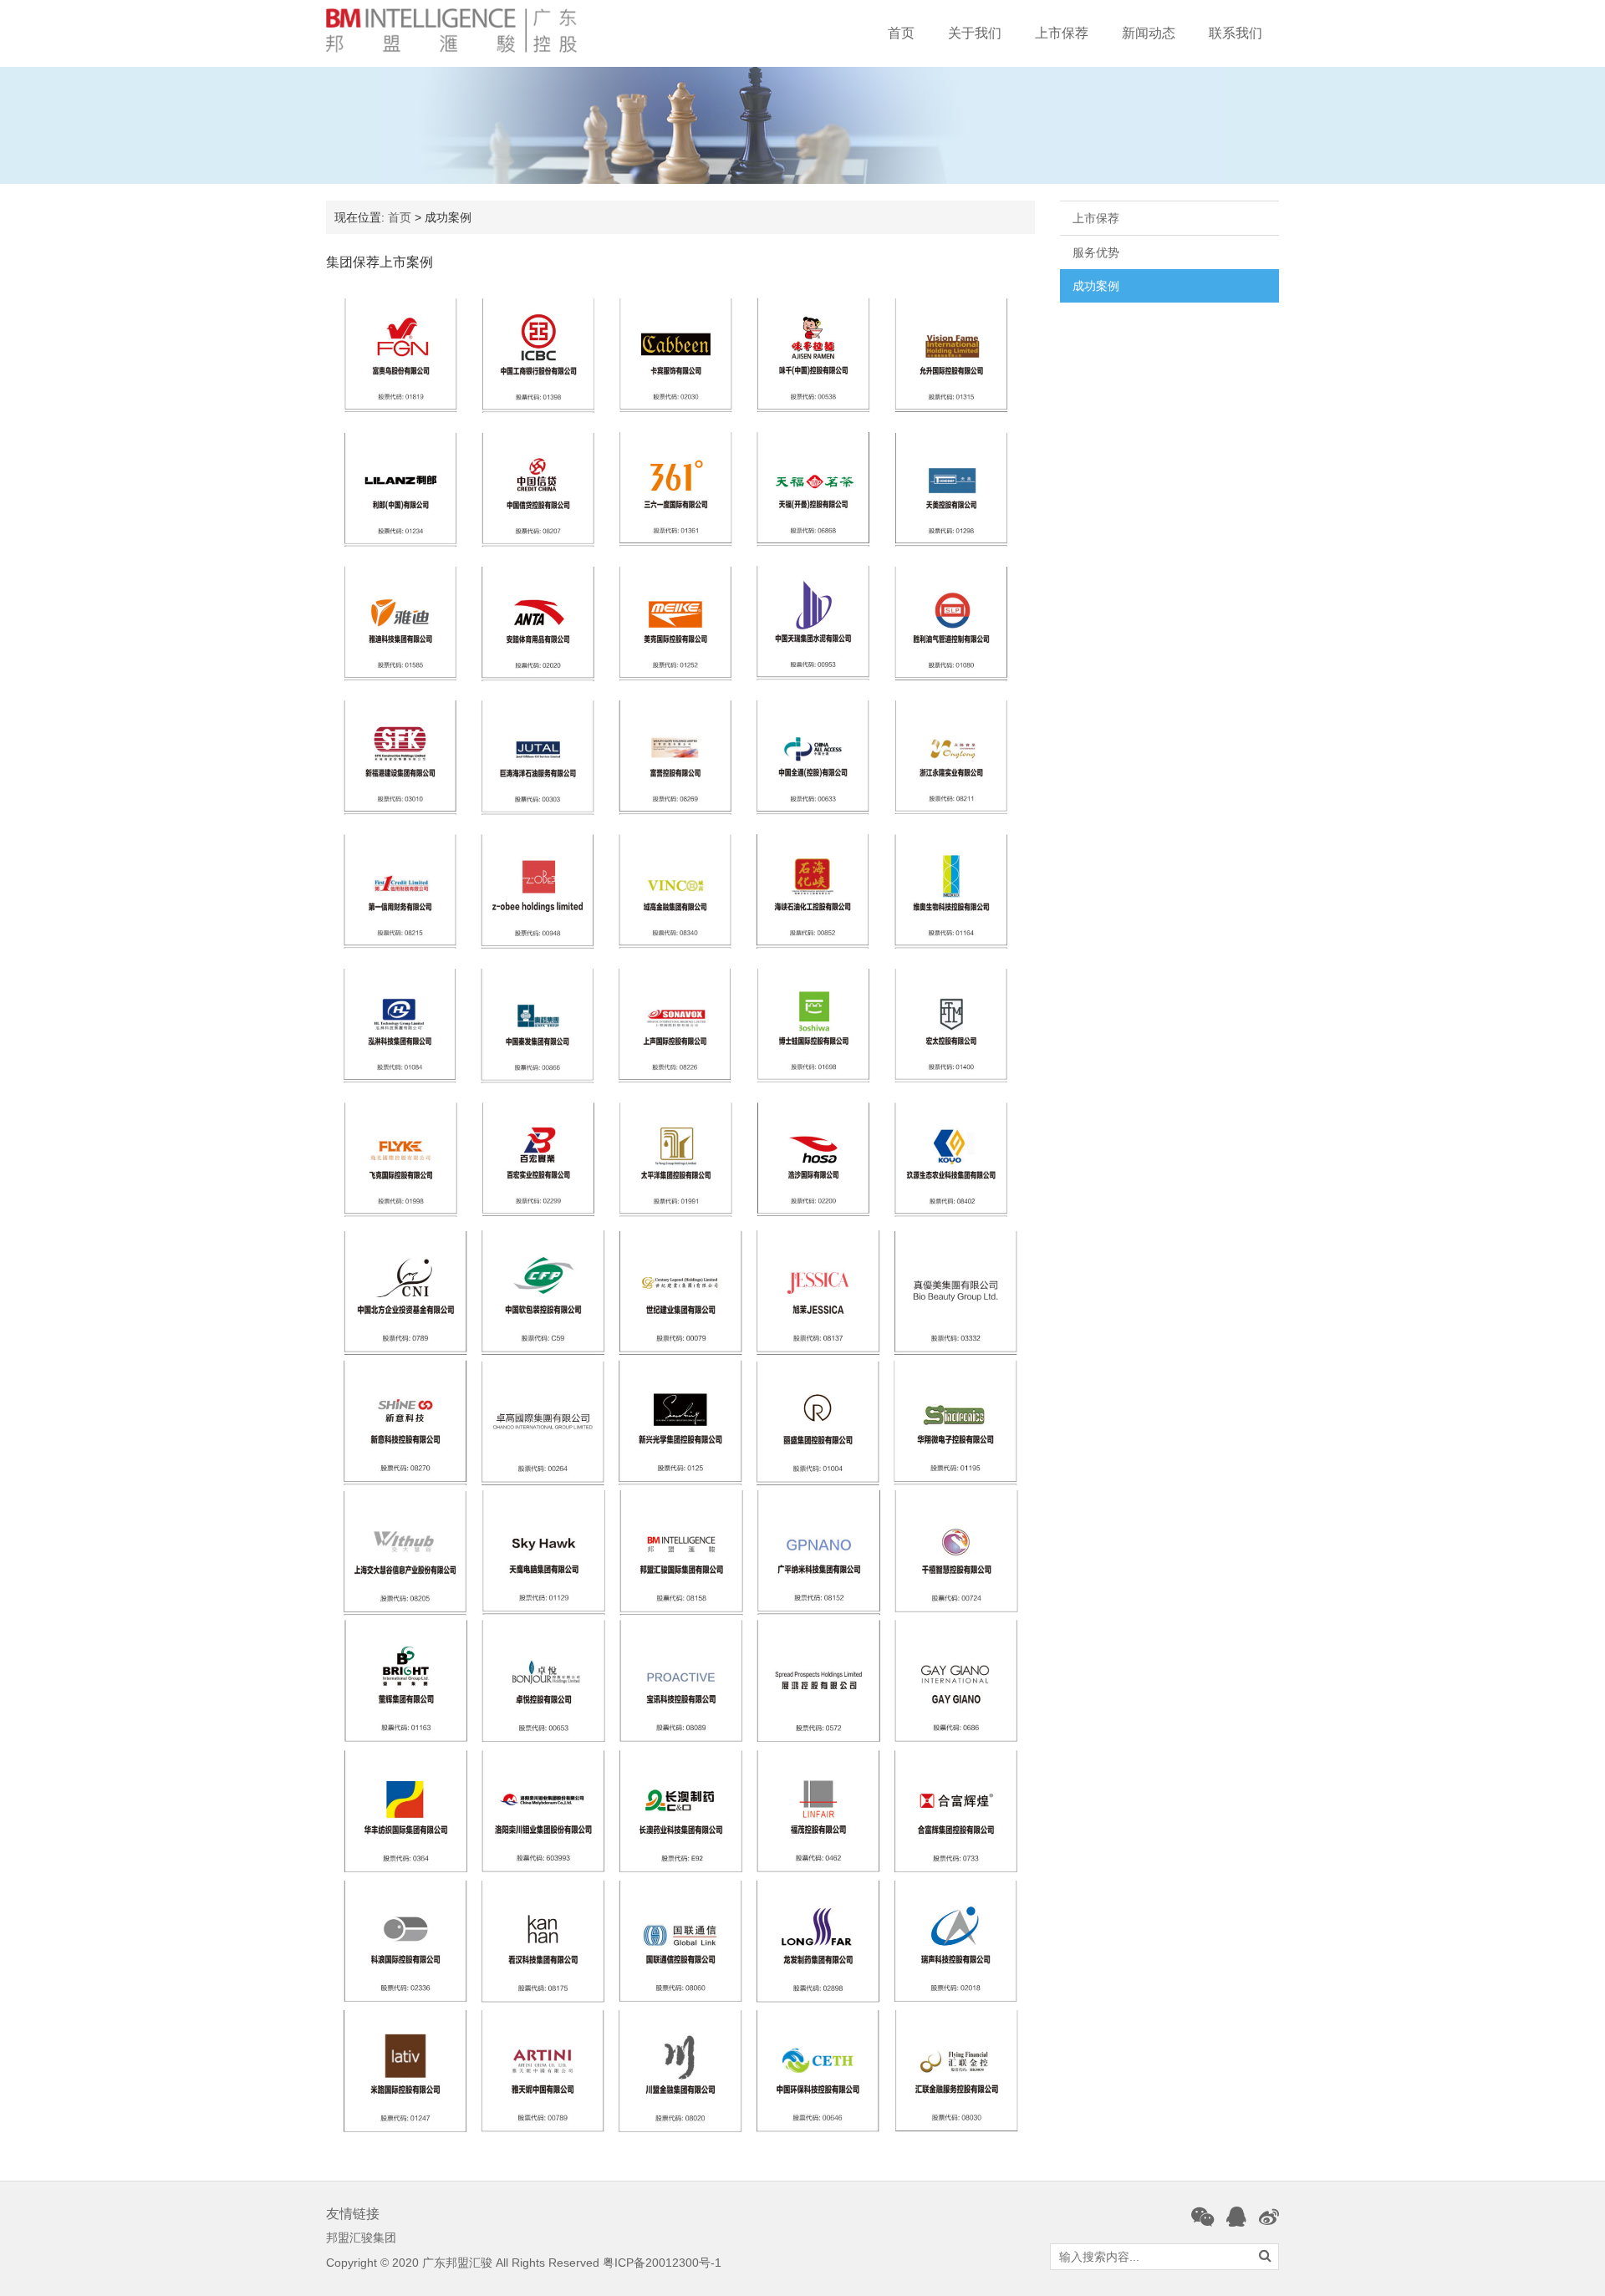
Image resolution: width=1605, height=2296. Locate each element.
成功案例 (1096, 286)
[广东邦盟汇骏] (451, 31)
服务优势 (1096, 252)
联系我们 (1236, 33)
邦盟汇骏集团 (361, 2237)
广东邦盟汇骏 (457, 2263)
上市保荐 (1062, 33)
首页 (901, 33)
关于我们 (975, 33)
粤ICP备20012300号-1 (662, 2263)
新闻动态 (1149, 33)
